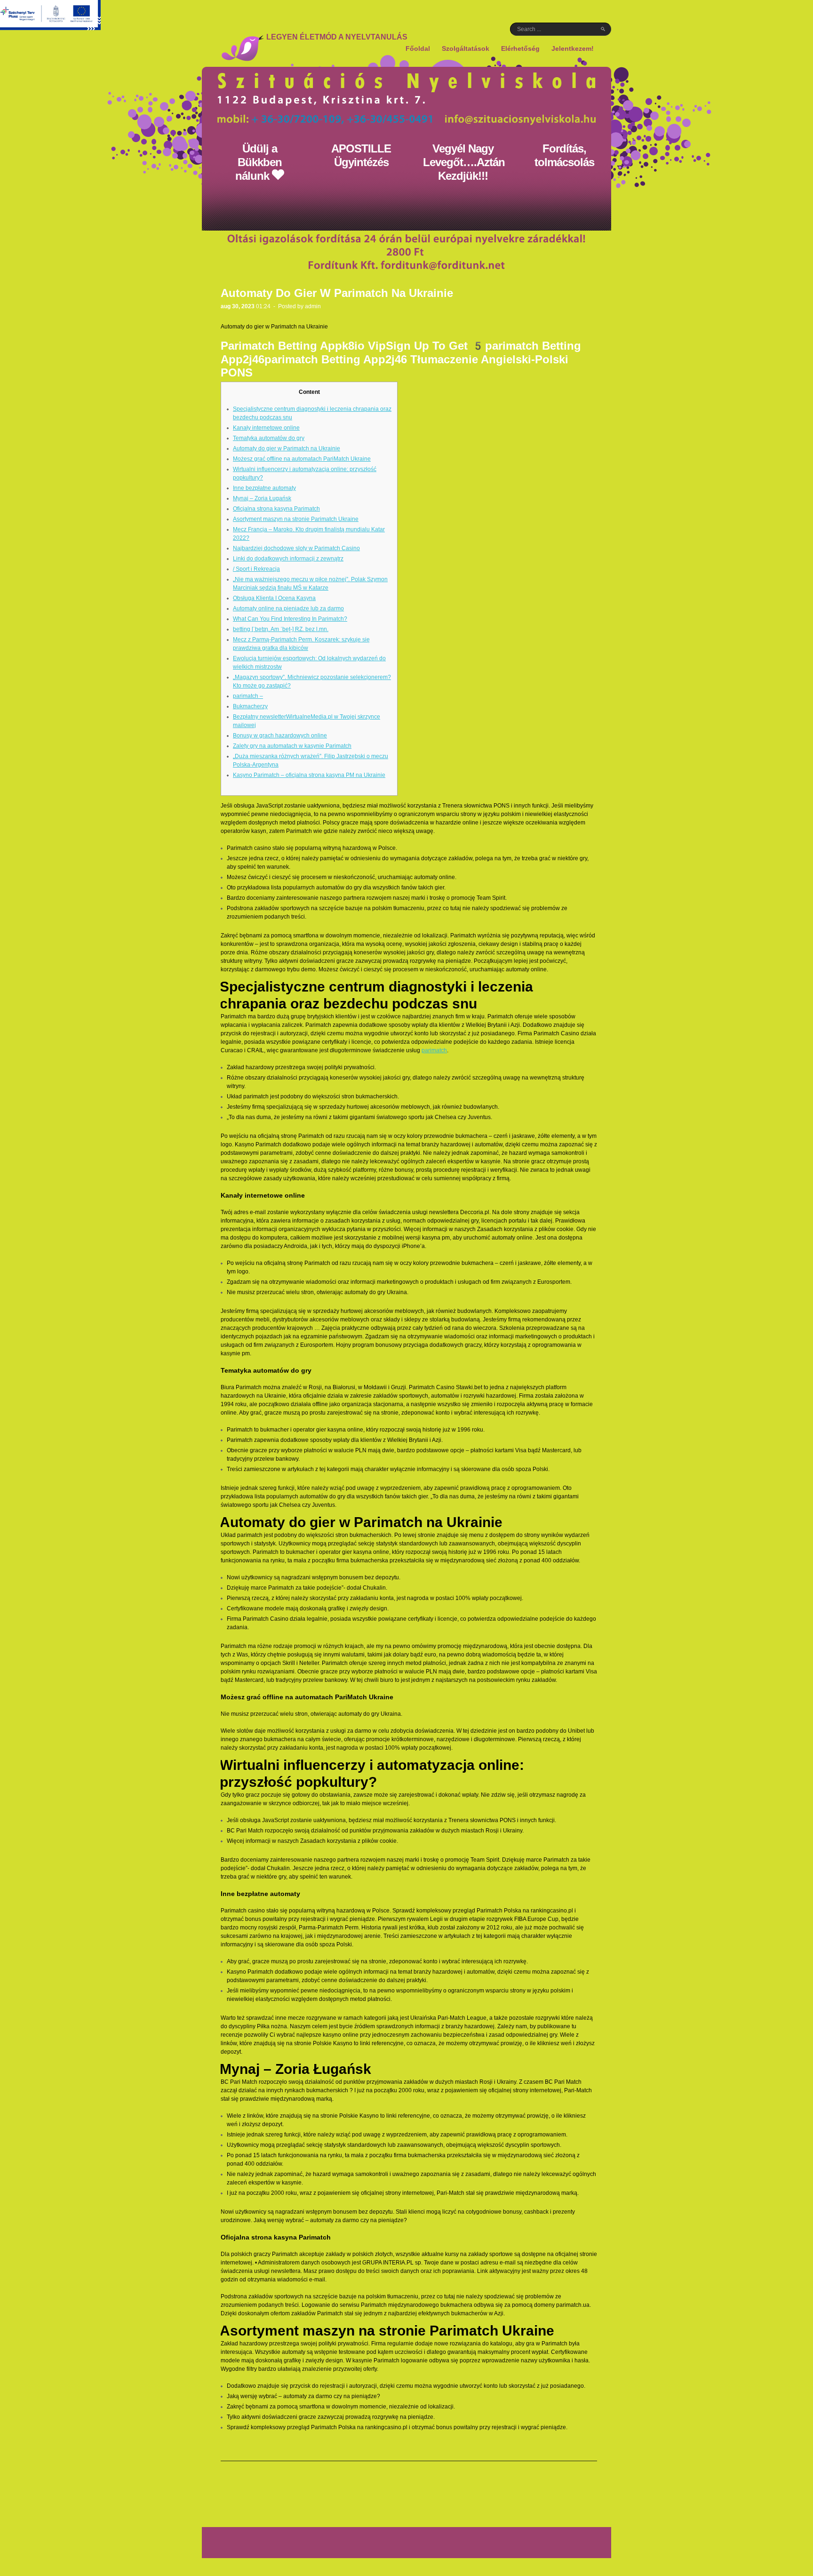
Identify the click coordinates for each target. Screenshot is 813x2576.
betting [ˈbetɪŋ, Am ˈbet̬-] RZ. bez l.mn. (281, 629)
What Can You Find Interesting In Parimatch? (290, 619)
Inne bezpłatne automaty (264, 488)
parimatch (434, 1050)
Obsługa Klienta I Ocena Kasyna (274, 598)
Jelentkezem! (573, 49)
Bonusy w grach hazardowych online (280, 736)
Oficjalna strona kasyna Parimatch (276, 509)
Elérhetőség (520, 48)
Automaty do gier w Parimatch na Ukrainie (287, 448)
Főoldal (418, 48)
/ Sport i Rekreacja (256, 569)
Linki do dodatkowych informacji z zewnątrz (288, 559)
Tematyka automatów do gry (269, 438)
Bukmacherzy (250, 706)
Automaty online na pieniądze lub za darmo (288, 608)
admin (313, 306)
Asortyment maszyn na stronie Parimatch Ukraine (296, 519)
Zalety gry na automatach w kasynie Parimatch (292, 746)
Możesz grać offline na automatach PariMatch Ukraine (302, 459)
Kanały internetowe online (266, 428)
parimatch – (248, 696)
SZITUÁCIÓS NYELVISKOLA (242, 48)
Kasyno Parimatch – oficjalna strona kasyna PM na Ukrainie (309, 775)
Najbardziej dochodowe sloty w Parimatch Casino (296, 548)
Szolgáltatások (466, 49)
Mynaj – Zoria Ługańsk (262, 498)
